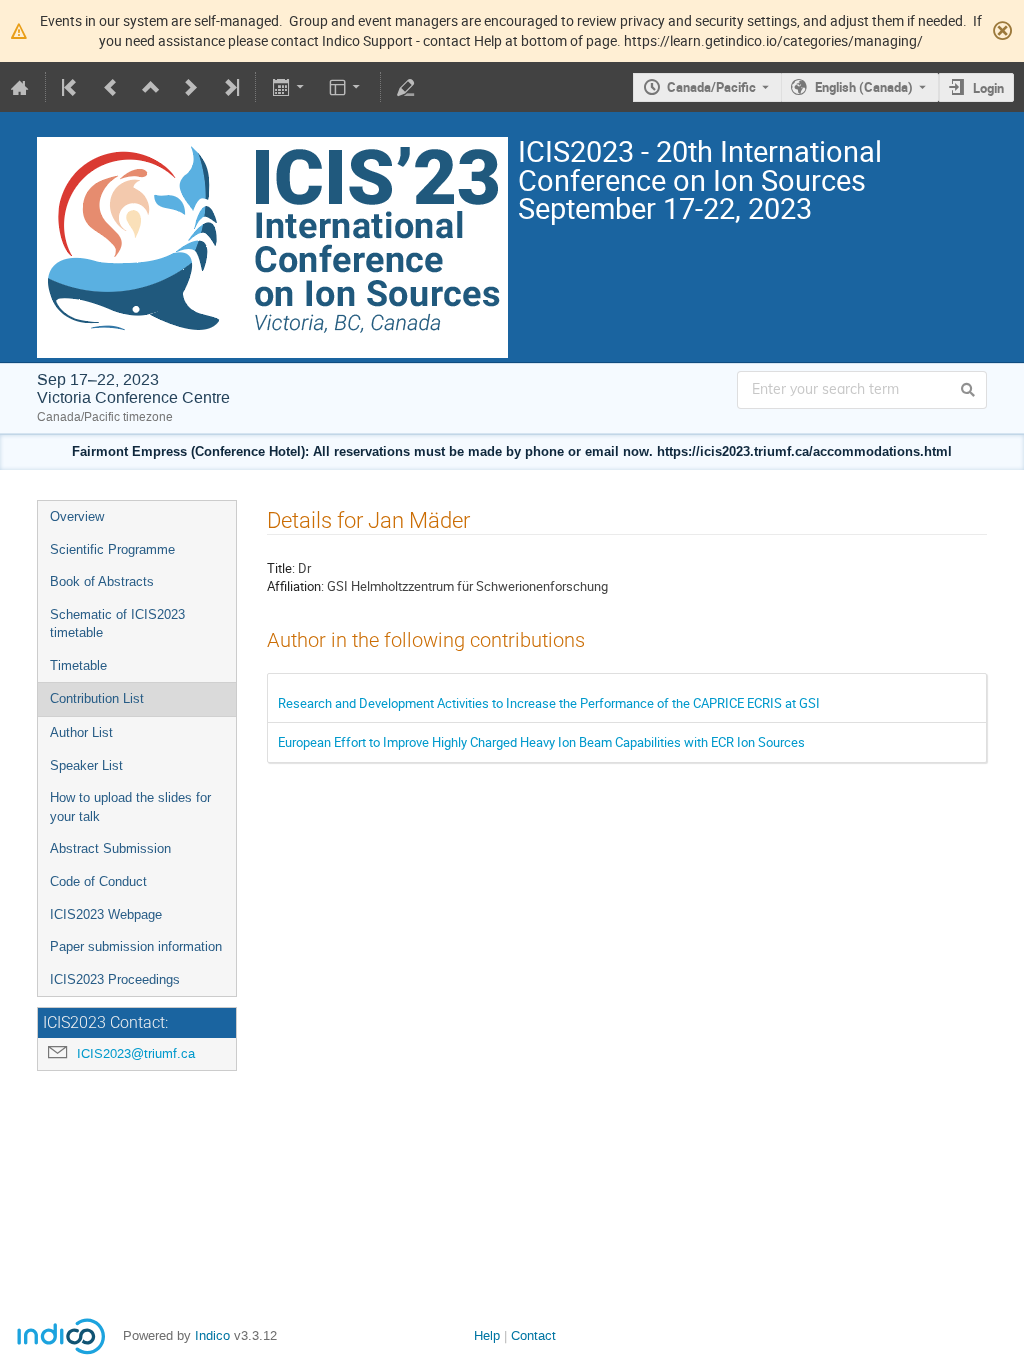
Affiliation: (295, 586)
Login (988, 88)
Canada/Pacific (711, 87)
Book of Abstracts (102, 581)
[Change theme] (346, 87)
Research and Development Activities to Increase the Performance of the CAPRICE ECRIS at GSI (549, 703)
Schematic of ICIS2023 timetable (117, 624)
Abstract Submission (110, 848)
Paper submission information (136, 946)
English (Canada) (864, 87)
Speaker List (86, 765)
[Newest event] (230, 87)
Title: (281, 568)
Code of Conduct (98, 881)
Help (487, 1335)
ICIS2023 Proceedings (115, 979)
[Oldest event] (71, 87)
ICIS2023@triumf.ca (136, 1053)
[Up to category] (151, 87)
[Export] (289, 87)
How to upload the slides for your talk (130, 807)
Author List (81, 732)
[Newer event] (191, 87)
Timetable (78, 665)
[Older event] (111, 87)
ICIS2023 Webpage (106, 914)
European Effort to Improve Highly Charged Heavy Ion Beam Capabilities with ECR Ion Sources (541, 742)
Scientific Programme (112, 549)
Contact (533, 1335)
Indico (212, 1335)
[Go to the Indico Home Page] (20, 87)
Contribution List (97, 698)
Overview (77, 516)
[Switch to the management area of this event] (406, 87)
